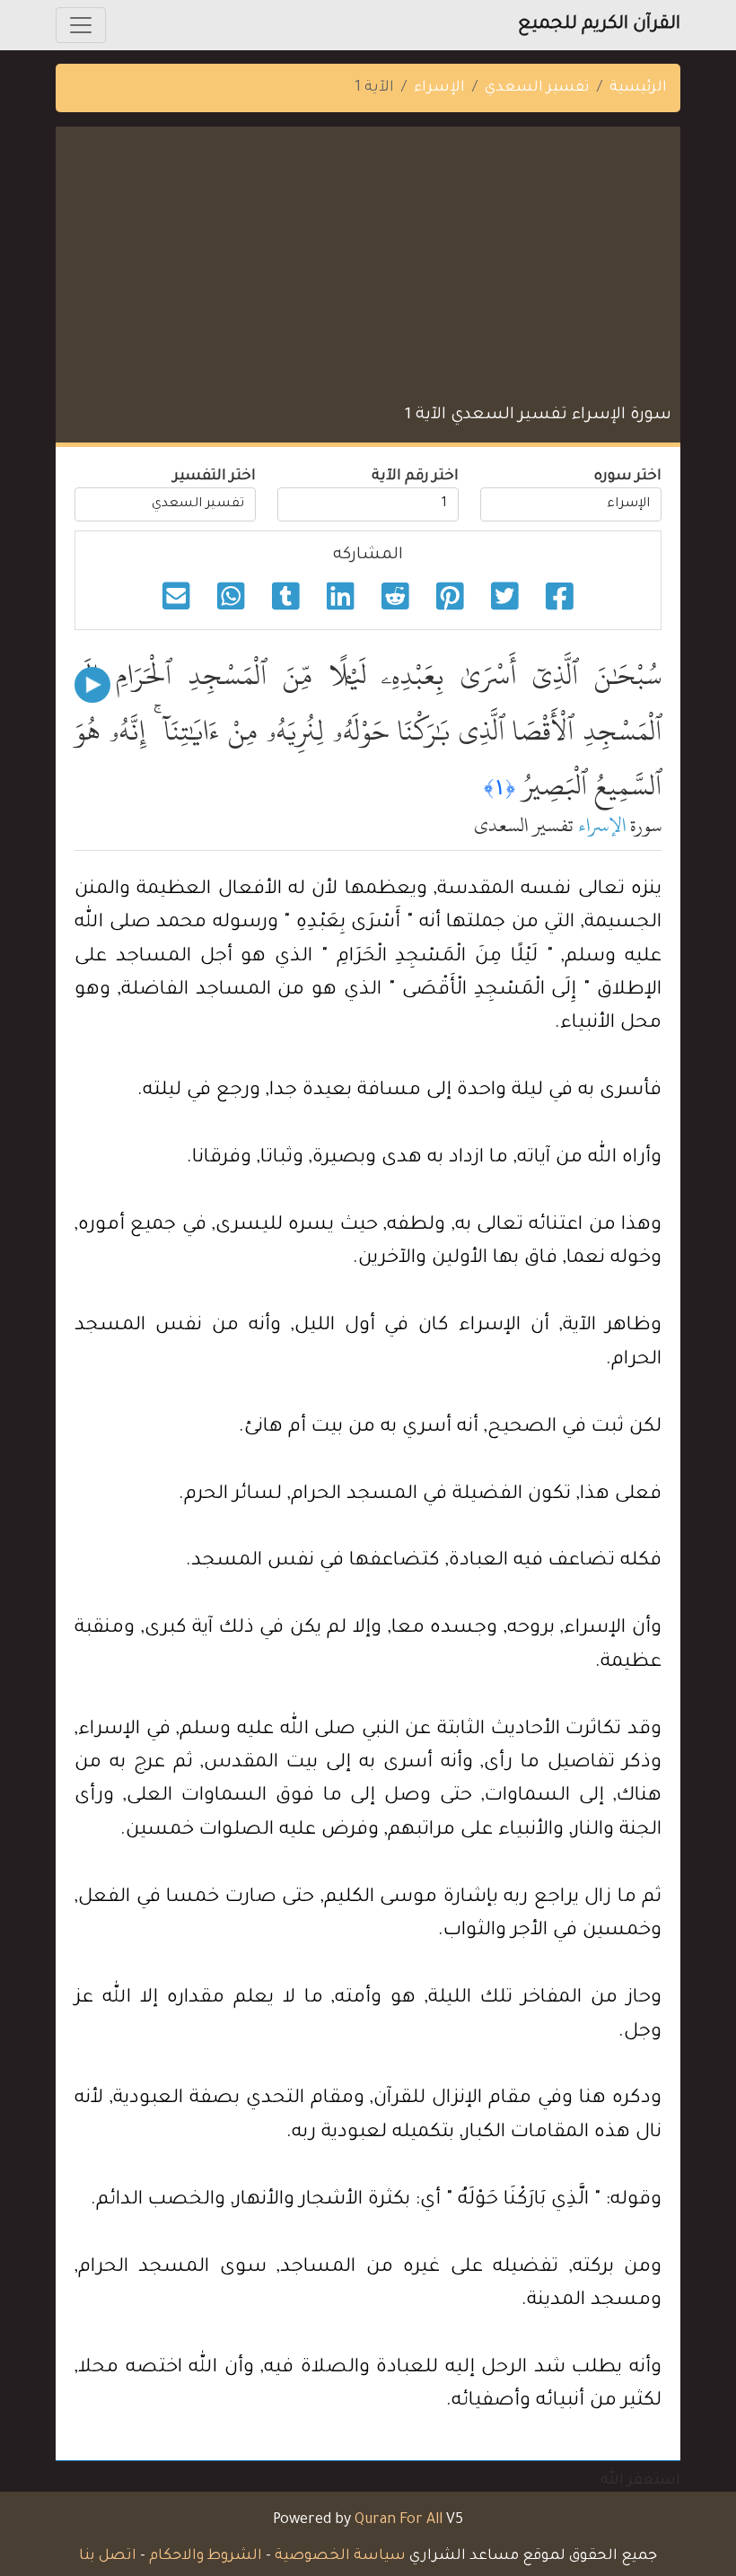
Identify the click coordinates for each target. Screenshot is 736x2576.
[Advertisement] (368, 270)
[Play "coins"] (92, 685)
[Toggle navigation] (81, 25)
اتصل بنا (108, 2556)
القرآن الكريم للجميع (599, 25)
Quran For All (399, 2520)
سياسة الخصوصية (340, 2556)
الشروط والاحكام (206, 2556)
